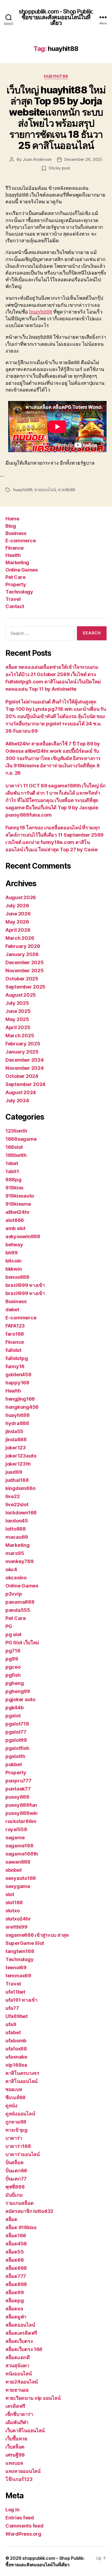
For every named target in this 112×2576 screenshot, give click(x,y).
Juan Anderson (37, 159)
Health (13, 555)
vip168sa (16, 2065)
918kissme (18, 1204)
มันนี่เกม (14, 2195)
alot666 (15, 1220)
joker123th (18, 1464)
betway (14, 1245)
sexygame (18, 1886)
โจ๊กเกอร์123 (19, 2479)
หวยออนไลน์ (45, 490)
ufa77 (12, 2008)
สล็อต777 (16, 2276)
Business (16, 533)
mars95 (15, 1553)
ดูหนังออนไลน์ (20, 2114)
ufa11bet (15, 1992)
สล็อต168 (16, 2236)
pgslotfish (17, 1748)
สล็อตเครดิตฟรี (21, 2333)
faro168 (15, 1334)
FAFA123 (15, 1326)
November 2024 (25, 1068)
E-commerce (21, 541)
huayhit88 (56, 76)
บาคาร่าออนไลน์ (23, 2154)
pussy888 (17, 1797)
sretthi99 (16, 1927)
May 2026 (17, 922)
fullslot (13, 1350)
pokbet (14, 1764)
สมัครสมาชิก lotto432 (29, 2211)
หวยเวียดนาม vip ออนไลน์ (33, 2398)
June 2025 (18, 1011)
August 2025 (21, 995)
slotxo (13, 1911)
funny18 (15, 1366)
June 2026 (18, 914)
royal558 (16, 1829)
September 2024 (25, 1084)
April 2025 (18, 1027)
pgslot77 (16, 1732)
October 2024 (22, 1076)
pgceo (13, 1667)
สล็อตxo (14, 2309)
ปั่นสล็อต (14, 2162)
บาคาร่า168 (18, 2146)
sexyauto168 (21, 1878)
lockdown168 (21, 1513)
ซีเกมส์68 (15, 2097)
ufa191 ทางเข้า (21, 2000)
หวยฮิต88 (66, 490)
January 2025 (22, 1052)
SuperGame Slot (25, 1943)
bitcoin (13, 1261)
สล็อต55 (15, 2252)
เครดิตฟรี (15, 2406)
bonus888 (17, 1277)
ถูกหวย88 (16, 2122)
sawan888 (18, 1862)
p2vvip (14, 1594)
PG (9, 1626)
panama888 (20, 1602)
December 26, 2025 (83, 159)
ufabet (13, 2032)
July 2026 (17, 906)
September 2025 (25, 987)
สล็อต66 (15, 2260)
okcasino (16, 1578)
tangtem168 (20, 1951)
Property (16, 584)
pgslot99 (16, 1740)
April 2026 (18, 930)
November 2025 (25, 971)
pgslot (13, 1716)
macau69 (17, 1537)
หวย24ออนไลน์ (22, 2382)
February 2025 (23, 1044)
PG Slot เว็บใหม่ (22, 1643)
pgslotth (15, 1756)
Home (12, 519)
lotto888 (16, 1529)
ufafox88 (16, 2049)
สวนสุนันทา (17, 2365)
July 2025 (17, 1003)
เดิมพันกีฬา (17, 2422)
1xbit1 (12, 1171)
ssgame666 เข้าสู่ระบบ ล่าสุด (37, 1935)
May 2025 (17, 1019)
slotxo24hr (18, 1919)
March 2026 (20, 938)
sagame (15, 1838)
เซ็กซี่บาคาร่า (19, 2414)
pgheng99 (18, 1691)
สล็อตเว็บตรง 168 (24, 2349)
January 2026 (22, 954)
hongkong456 (22, 1407)
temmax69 (18, 1976)
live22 (13, 1496)
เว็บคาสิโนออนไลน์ (25, 2430)
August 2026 (21, 897)
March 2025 (20, 1036)
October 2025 (22, 979)
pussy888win (21, 1813)
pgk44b (14, 1708)
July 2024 (17, 1100)
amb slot (15, 1228)
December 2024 (25, 1060)
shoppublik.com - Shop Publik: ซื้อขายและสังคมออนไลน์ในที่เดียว (56, 17)
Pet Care (15, 577)
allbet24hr (18, 1212)
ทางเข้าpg (16, 2130)
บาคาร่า (14, 2138)
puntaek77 (18, 1789)
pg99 (12, 1659)
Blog (11, 526)
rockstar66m (21, 1821)
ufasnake (16, 2057)
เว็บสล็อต (15, 2447)
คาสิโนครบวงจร (22, 2073)
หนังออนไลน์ (19, 2374)
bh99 (12, 1253)
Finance (15, 548)
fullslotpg (17, 1358)
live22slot (17, 1504)
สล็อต (11, 2219)
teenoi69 (16, 1967)
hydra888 (17, 1423)
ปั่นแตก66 (16, 2171)
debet (12, 1310)
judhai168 (17, 1480)
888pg (13, 1180)
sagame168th (22, 1854)
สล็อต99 (15, 2292)
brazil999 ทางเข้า (25, 1285)
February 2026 (23, 946)
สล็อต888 (16, 2284)
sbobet (13, 1870)
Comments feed (24, 2526)
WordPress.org (23, 2534)
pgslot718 (17, 1724)
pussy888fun (21, 1805)
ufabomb (16, 2041)
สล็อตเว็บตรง (19, 2341)
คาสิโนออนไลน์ (21, 2081)
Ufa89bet (17, 2016)
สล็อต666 (16, 2268)
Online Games (21, 570)
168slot (14, 1147)
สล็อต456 (16, 2244)
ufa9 (11, 2024)
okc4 (11, 1569)
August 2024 (21, 1092)
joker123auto (21, 1456)
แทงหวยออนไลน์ (23, 2471)
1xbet (12, 1163)
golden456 (18, 1375)
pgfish (13, 1675)
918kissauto (20, 1196)
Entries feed (20, 2518)
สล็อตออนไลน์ (20, 2325)
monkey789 (20, 1561)
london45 (17, 1521)
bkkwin (14, 1269)
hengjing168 (20, 1399)
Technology (19, 592)
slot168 (14, 1902)
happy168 (17, 1383)
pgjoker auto (20, 1699)
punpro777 (18, 1781)
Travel (13, 599)
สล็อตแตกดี (18, 2357)
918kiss (14, 1188)
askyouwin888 (23, 1236)
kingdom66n (20, 1488)
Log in (12, 2510)
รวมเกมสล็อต (19, 2203)
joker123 (16, 1448)
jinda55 (14, 1431)
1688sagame (21, 1139)
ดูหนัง (11, 2106)
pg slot (13, 1634)
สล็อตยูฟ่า (16, 2317)
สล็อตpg (15, 2301)
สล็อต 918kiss (21, 2227)
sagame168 (19, 1846)
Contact (15, 606)
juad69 (14, 1472)
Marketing (17, 563)
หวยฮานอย (17, 2390)
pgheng (15, 1683)
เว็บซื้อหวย (16, 2439)
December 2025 (25, 962)
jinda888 (16, 1439)
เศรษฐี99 (15, 2455)
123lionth (16, 1131)
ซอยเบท (14, 2089)
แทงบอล (14, 2463)
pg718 (13, 1651)
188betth (16, 1155)
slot (10, 1894)
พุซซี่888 (15, 2187)
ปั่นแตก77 (16, 2179)
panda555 (18, 1610)
